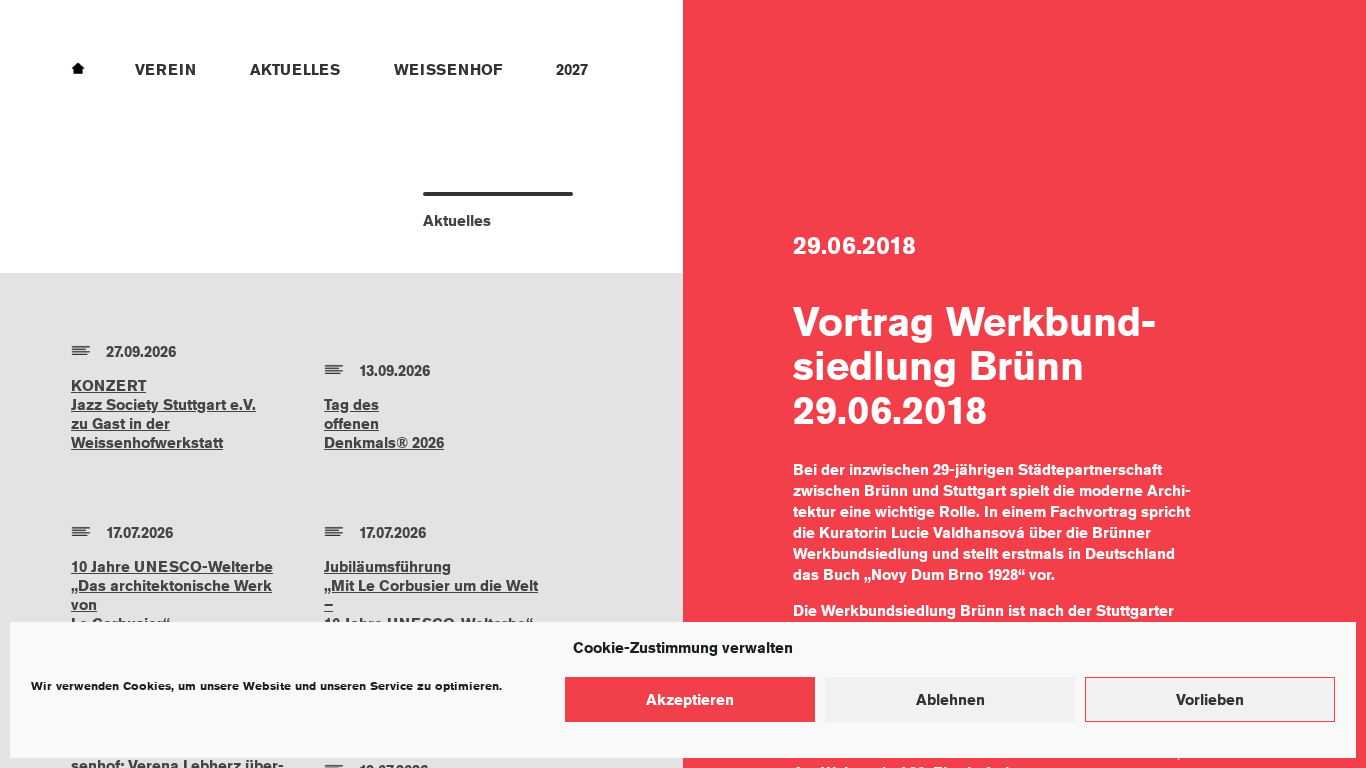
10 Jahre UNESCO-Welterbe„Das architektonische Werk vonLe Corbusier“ (172, 595)
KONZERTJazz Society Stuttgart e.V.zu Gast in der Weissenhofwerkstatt (163, 414)
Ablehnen (950, 699)
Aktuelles (295, 69)
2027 (572, 69)
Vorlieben (1210, 699)
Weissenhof (448, 69)
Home (78, 67)
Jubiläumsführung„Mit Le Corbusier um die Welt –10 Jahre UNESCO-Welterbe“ (431, 595)
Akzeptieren (690, 699)
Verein (165, 69)
